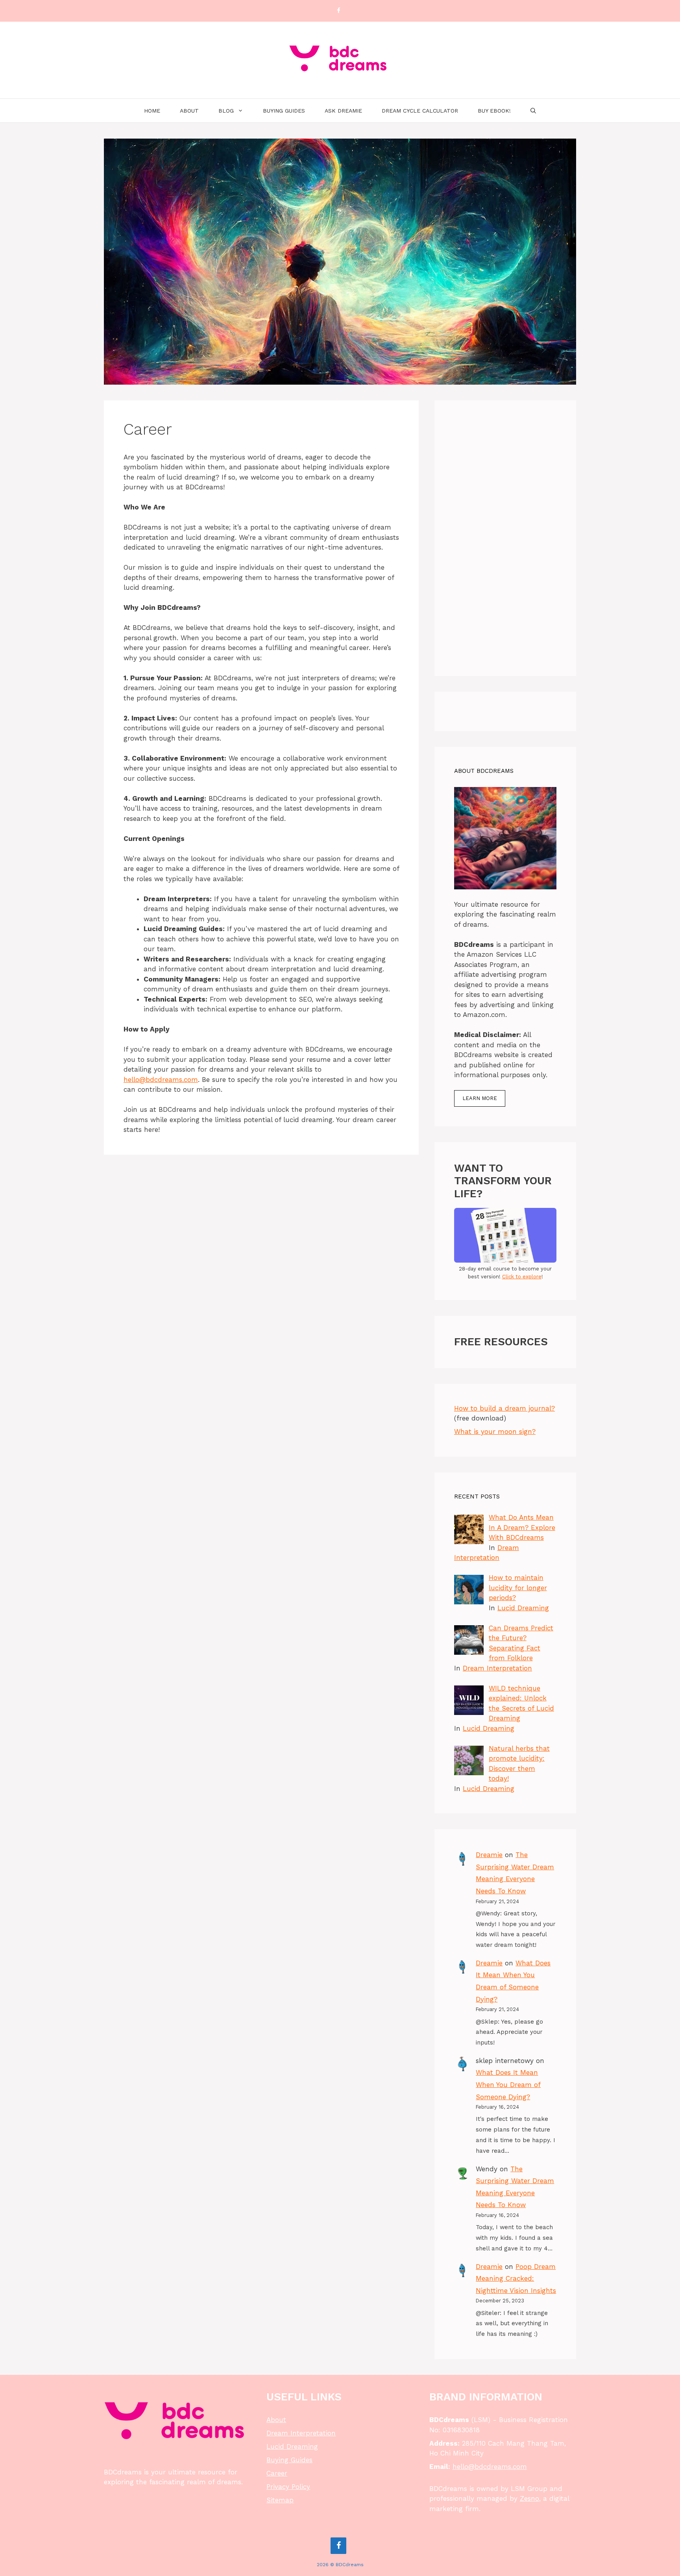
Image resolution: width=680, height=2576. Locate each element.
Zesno (529, 2498)
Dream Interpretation (497, 1668)
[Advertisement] (505, 538)
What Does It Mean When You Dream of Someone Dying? (508, 2084)
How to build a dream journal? (504, 1408)
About (189, 111)
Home (152, 111)
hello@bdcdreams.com (161, 1080)
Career (277, 2473)
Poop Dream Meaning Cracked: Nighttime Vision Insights (516, 2279)
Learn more (480, 1098)
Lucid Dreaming (523, 1608)
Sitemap (280, 2500)
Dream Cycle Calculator (420, 111)
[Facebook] (338, 11)
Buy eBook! (494, 111)
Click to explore (522, 1277)
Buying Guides (284, 111)
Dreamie (489, 1855)
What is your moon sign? (495, 1432)
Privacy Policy (288, 2487)
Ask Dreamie (343, 111)
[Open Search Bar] (533, 111)
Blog (226, 111)
